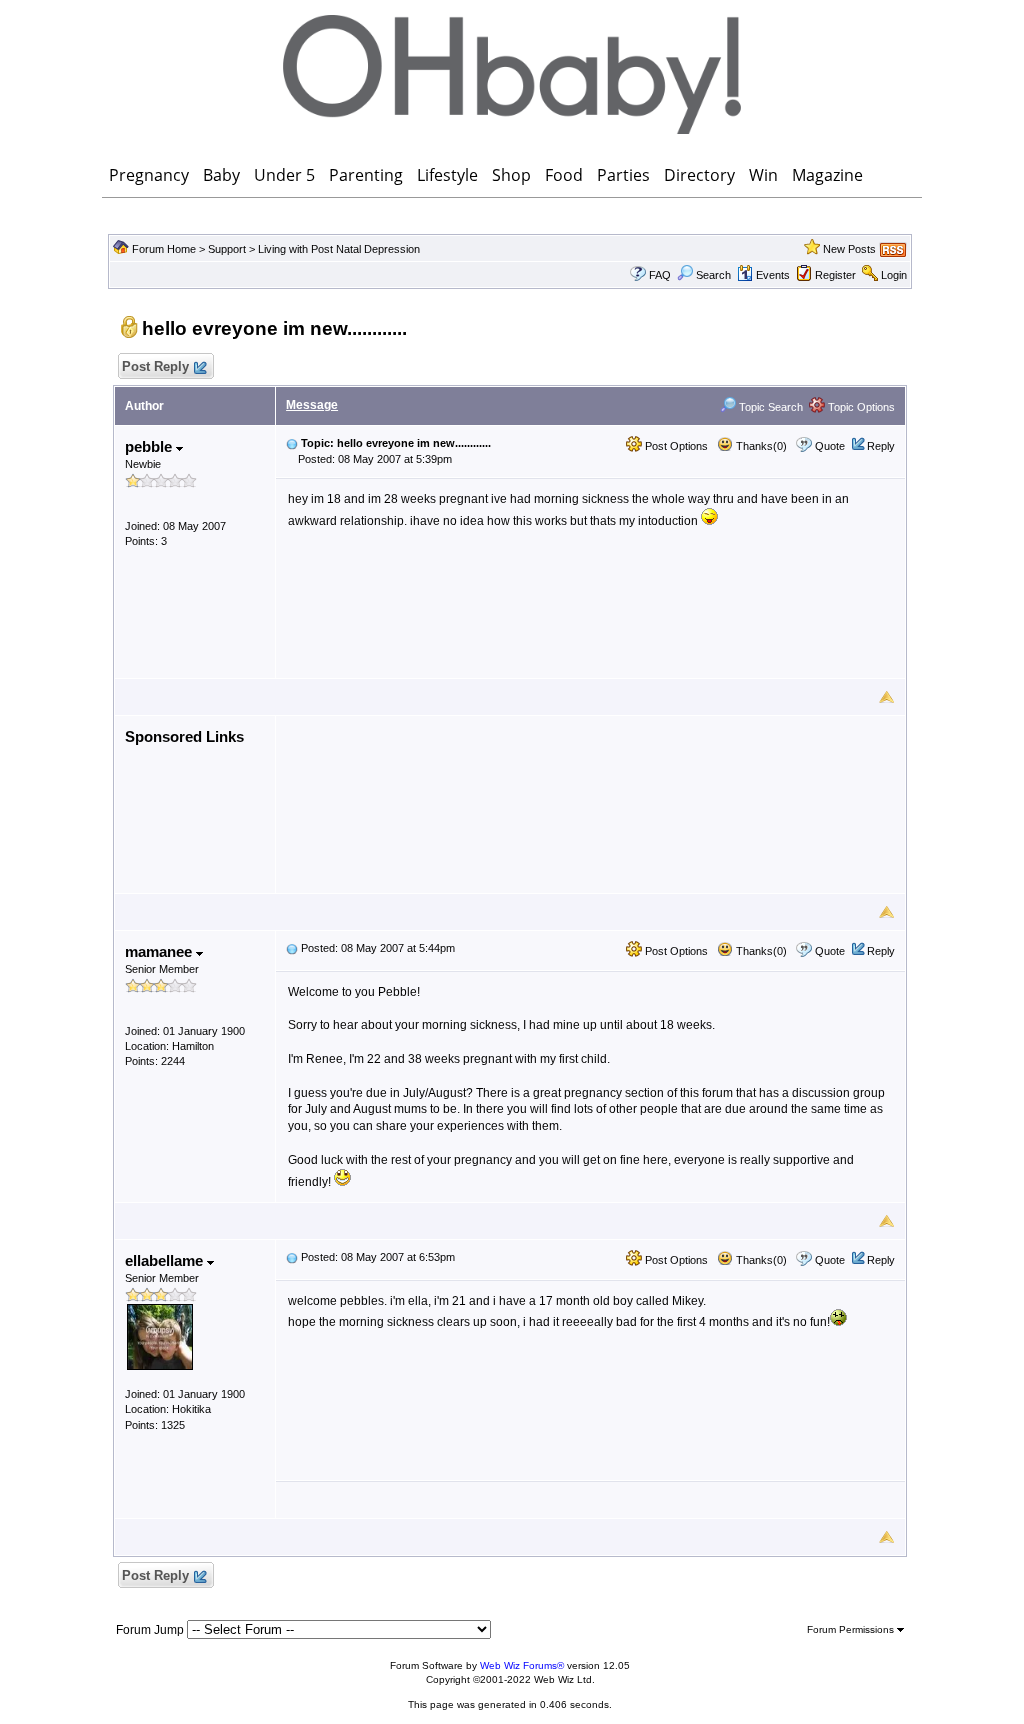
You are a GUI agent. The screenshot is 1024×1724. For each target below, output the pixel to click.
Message (312, 405)
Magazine (827, 175)
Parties (623, 175)
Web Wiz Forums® (522, 1665)
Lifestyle (447, 175)
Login (894, 275)
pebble (150, 446)
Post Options (675, 446)
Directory (699, 175)
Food (564, 175)
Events (773, 275)
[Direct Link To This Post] (292, 443)
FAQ (660, 275)
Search (713, 275)
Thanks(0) (760, 446)
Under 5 (284, 175)
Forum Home (164, 249)
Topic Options (860, 407)
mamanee (160, 951)
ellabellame (166, 1260)
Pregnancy (149, 175)
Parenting (366, 175)
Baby (221, 175)
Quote (830, 446)
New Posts (849, 249)
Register (835, 275)
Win (763, 175)
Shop (511, 175)
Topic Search (769, 407)
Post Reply (155, 366)
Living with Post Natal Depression (339, 249)
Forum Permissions (852, 1629)
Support (227, 249)
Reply (881, 446)
